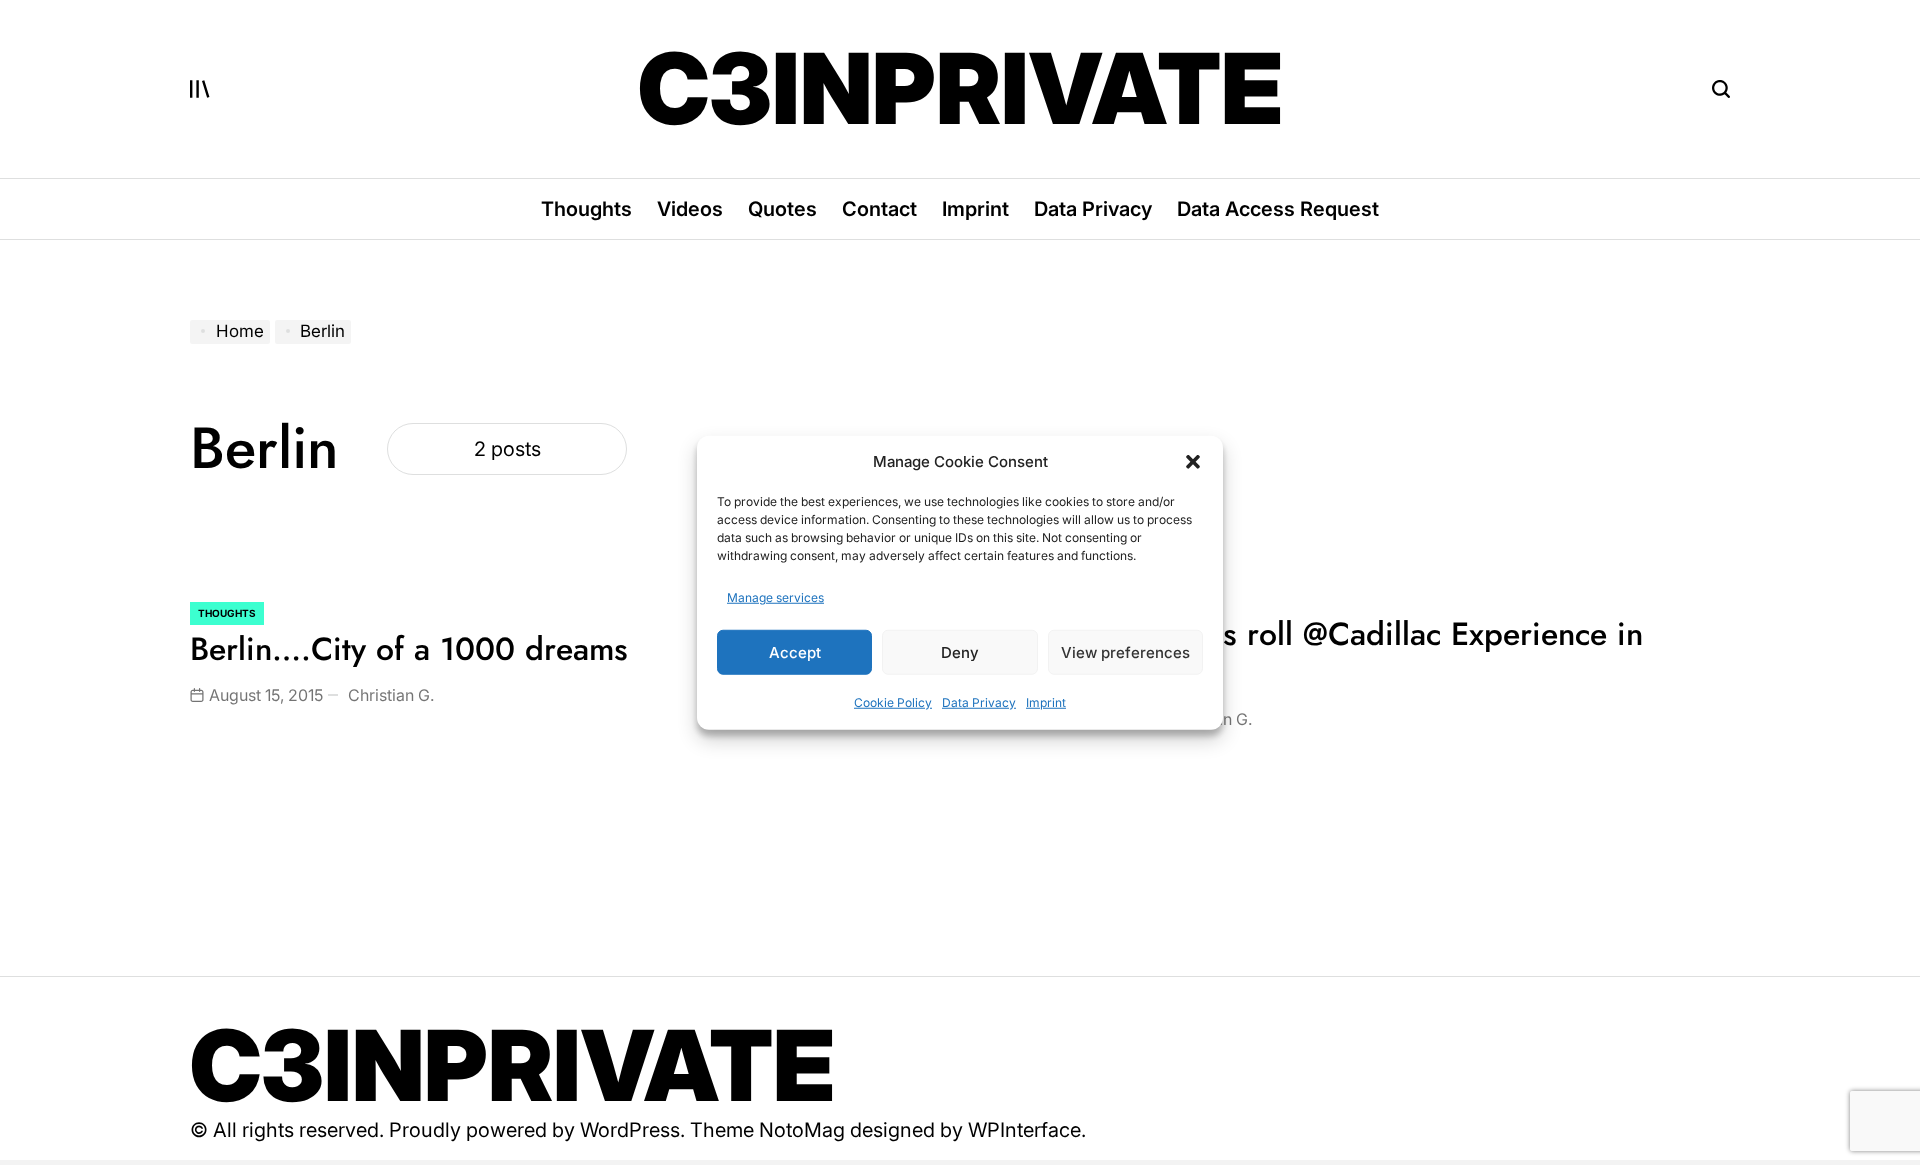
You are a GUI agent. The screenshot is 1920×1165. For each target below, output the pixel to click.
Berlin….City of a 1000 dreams (409, 649)
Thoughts (586, 209)
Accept (795, 651)
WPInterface (1024, 1130)
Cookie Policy (893, 702)
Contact (879, 209)
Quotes (782, 209)
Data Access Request (1278, 209)
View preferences (1125, 651)
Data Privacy (979, 702)
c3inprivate (960, 89)
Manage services (775, 597)
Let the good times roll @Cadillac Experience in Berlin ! (1309, 653)
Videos (690, 209)
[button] (1193, 462)
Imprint (1046, 702)
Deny (960, 651)
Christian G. (391, 695)
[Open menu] (200, 89)
